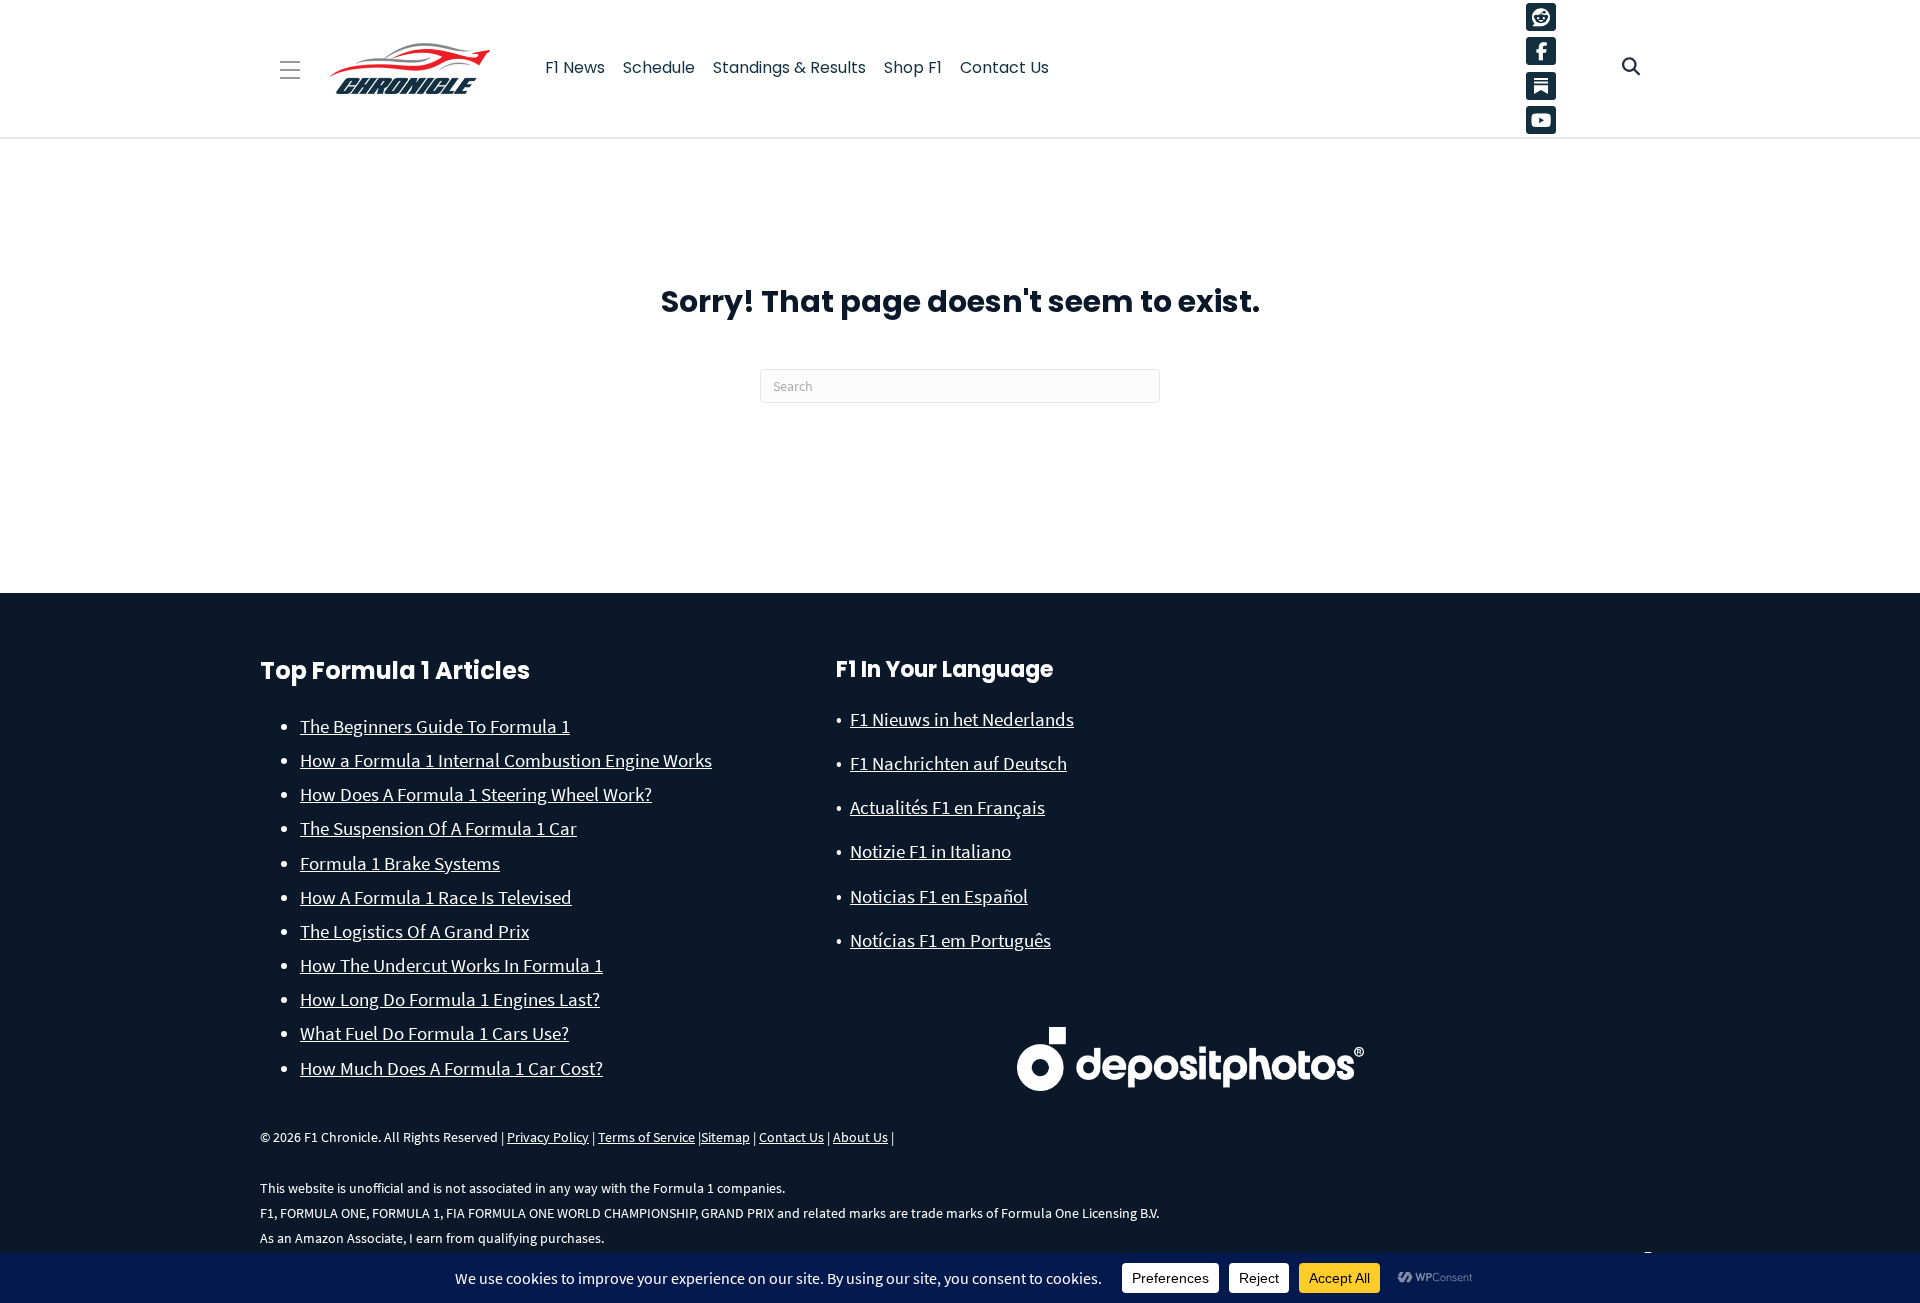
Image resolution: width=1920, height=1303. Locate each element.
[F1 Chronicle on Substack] (1541, 85)
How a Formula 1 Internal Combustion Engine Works (506, 760)
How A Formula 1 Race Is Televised (436, 897)
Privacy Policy (548, 1137)
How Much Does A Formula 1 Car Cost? (451, 1068)
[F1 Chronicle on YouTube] (1546, 120)
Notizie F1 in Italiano (930, 851)
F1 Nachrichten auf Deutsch (958, 763)
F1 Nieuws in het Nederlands (962, 719)
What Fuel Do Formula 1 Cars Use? (434, 1033)
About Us (860, 1137)
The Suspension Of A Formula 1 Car (438, 828)
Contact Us (791, 1137)
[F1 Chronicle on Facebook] (1546, 51)
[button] (290, 70)
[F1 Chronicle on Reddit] (1546, 17)
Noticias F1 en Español (939, 896)
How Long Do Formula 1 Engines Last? (450, 999)
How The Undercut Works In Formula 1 (451, 965)
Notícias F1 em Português (950, 940)
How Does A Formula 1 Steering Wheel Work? (476, 794)
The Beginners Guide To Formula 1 (435, 726)
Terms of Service (646, 1137)
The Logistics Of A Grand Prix (414, 931)
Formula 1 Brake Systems (400, 863)
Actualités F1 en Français (947, 807)
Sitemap (725, 1137)
